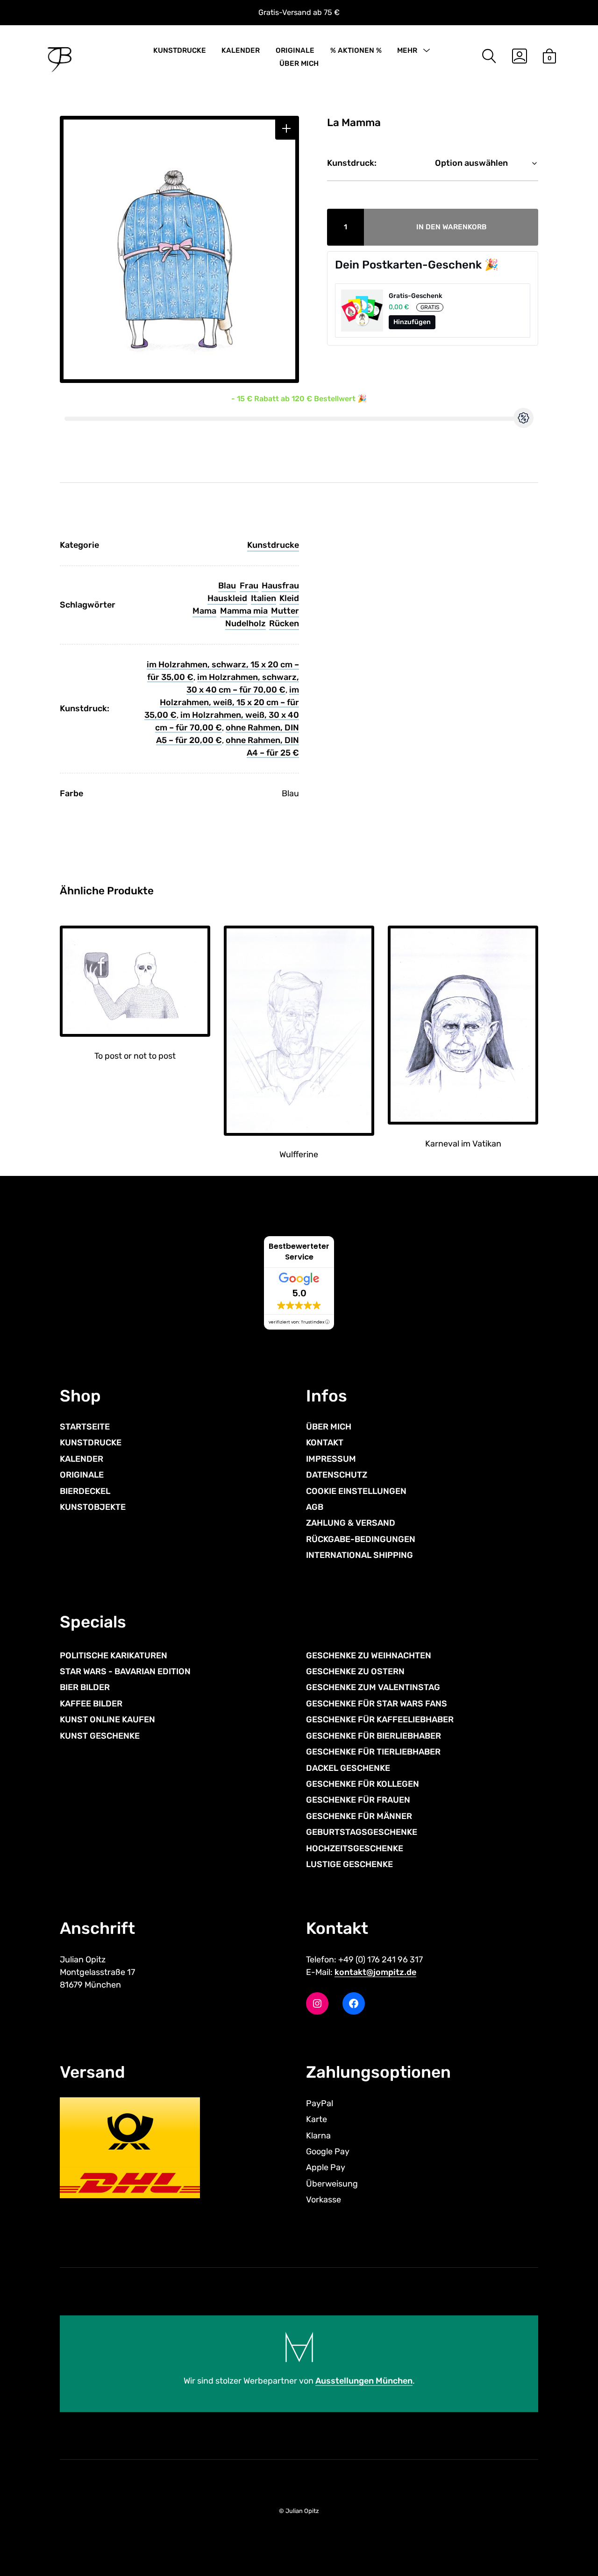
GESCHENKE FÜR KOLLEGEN (363, 1784)
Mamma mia (244, 611)
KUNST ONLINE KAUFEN (107, 1720)
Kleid (289, 598)
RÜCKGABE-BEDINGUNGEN (361, 1539)
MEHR (407, 50)
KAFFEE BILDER (91, 1704)
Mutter (285, 611)
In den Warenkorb (452, 227)
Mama (204, 611)
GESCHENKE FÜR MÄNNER (359, 1816)
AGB (315, 1507)
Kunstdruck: (352, 163)
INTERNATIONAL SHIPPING (360, 1555)
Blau (227, 586)
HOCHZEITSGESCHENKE (355, 1848)
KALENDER (241, 50)
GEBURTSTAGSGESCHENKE (362, 1832)
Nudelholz (246, 623)
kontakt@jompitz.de (375, 1972)
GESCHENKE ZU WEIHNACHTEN (369, 1656)
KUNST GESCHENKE (100, 1736)
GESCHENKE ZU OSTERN (355, 1671)
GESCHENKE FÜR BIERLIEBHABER (374, 1736)
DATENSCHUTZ (337, 1475)
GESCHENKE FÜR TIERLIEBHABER (373, 1752)
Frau (249, 586)
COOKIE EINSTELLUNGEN (356, 1491)
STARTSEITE (85, 1427)
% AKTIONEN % (356, 50)
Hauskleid (227, 598)
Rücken (284, 623)
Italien (263, 598)
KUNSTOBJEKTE (93, 1507)
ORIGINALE (295, 50)
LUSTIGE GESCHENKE (349, 1864)
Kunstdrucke (273, 545)
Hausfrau (280, 586)
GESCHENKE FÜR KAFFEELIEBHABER (380, 1720)
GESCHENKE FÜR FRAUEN (358, 1800)
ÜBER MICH (299, 64)
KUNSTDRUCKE (180, 50)
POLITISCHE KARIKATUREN (114, 1656)
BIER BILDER (85, 1687)
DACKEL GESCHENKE (348, 1768)
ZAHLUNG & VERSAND (351, 1523)
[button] (286, 129)
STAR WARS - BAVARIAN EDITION (125, 1671)
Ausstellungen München (364, 2381)
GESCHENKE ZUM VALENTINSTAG (373, 1687)
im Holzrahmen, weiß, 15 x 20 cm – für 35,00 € (222, 702)
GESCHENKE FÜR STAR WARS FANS (377, 1704)
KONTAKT (325, 1443)
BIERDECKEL (85, 1491)
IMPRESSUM (331, 1459)
